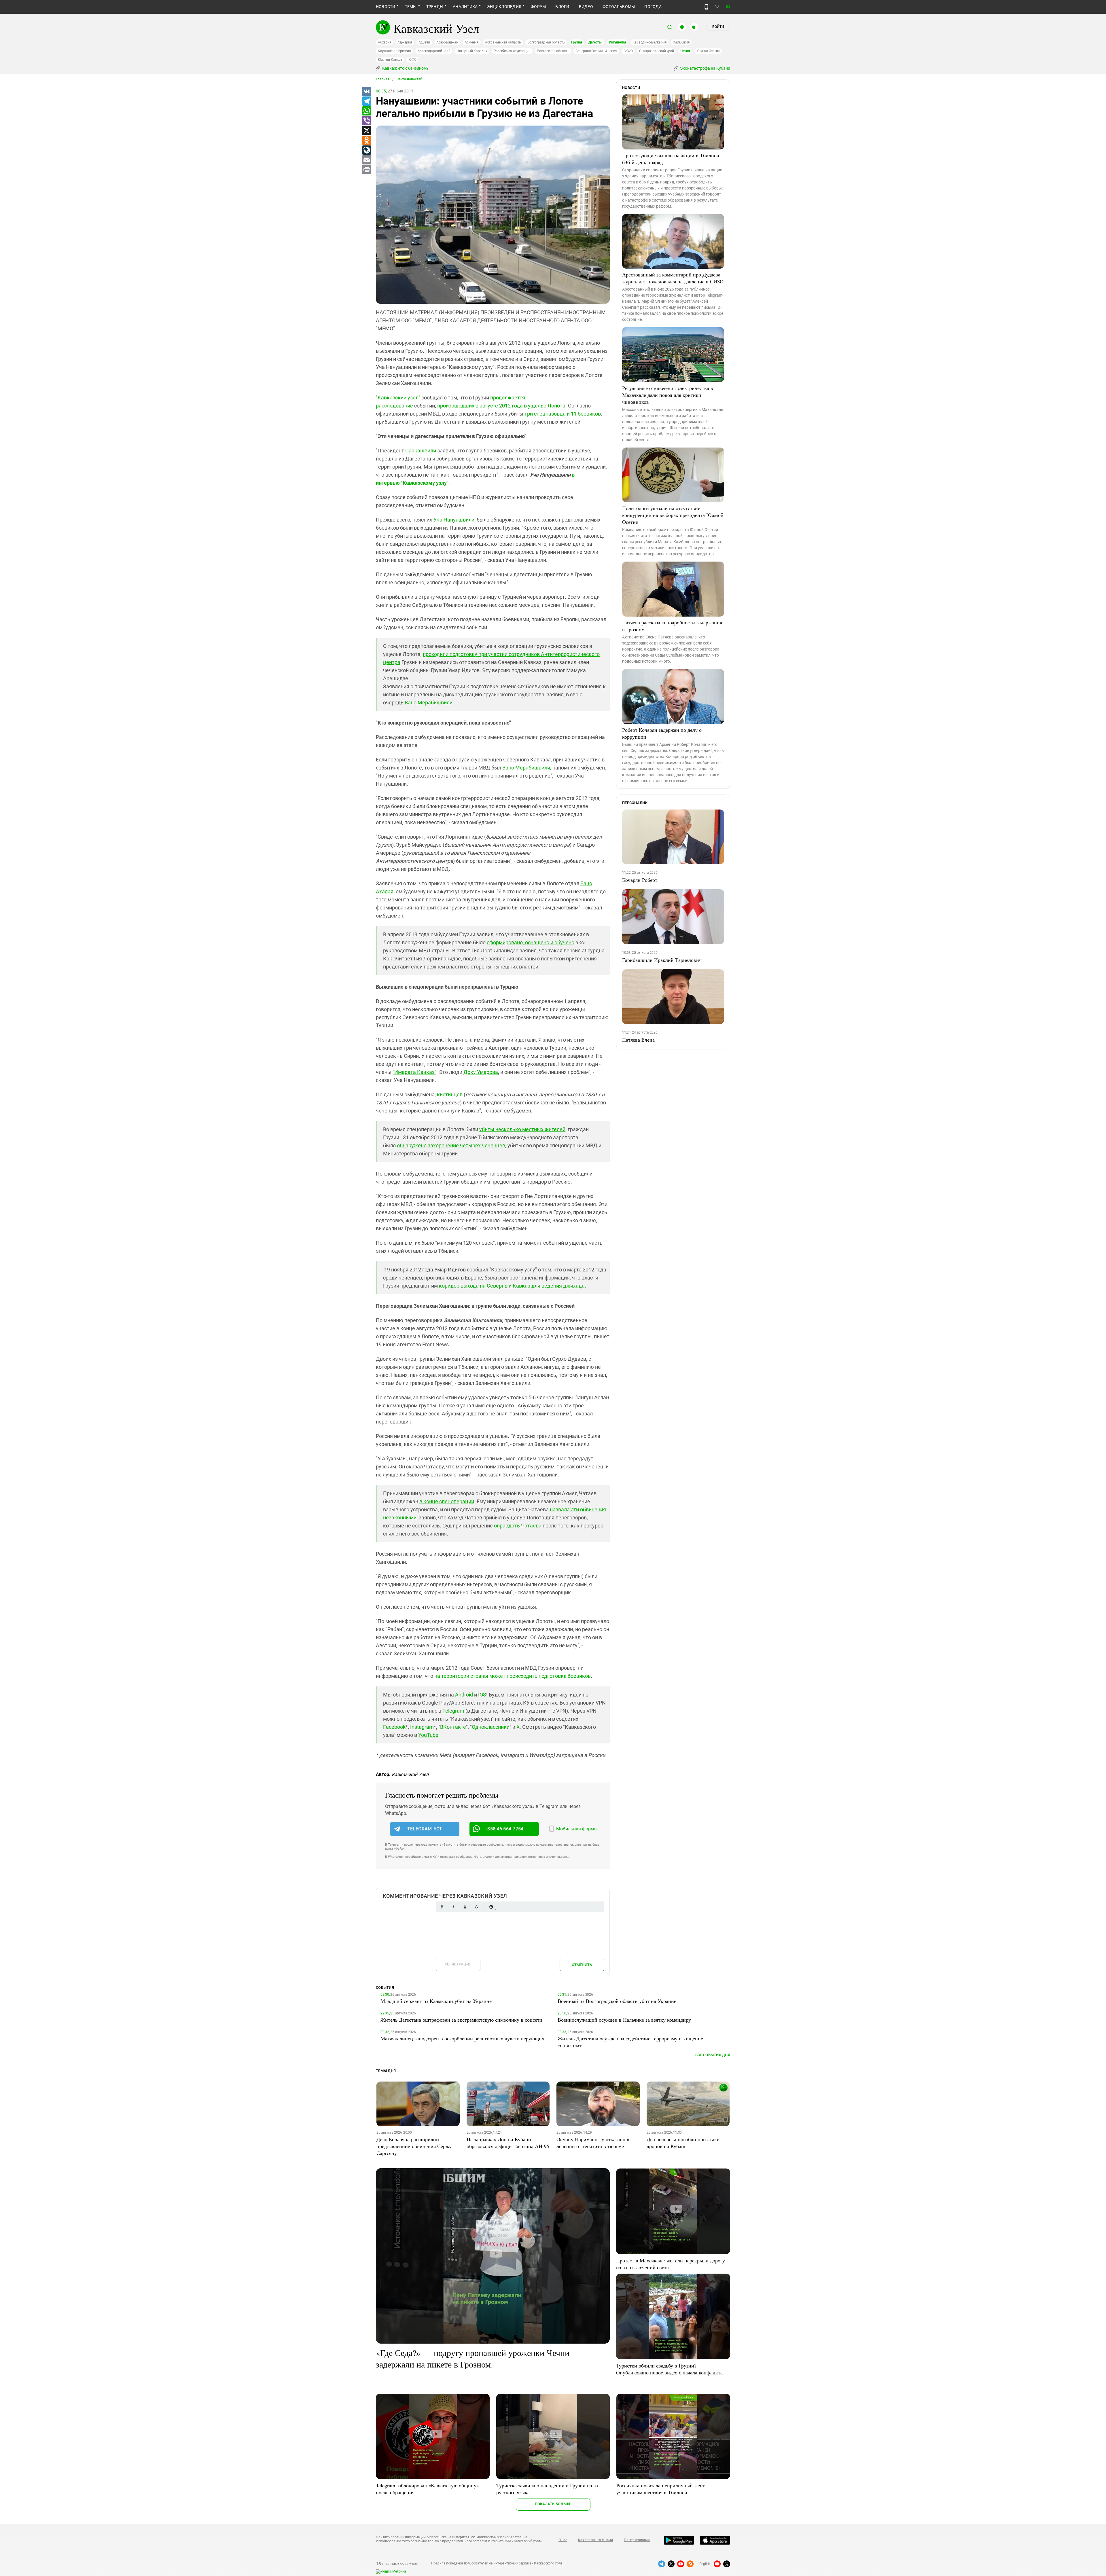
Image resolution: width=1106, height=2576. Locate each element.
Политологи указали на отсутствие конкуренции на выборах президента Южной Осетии (673, 515)
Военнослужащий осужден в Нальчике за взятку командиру (624, 2020)
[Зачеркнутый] (476, 1907)
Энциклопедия (504, 7)
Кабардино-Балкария (650, 42)
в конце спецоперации (447, 1501)
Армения (472, 42)
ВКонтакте (453, 1727)
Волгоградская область (546, 42)
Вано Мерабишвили (429, 703)
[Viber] (366, 121)
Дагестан (595, 42)
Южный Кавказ (390, 60)
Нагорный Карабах (472, 51)
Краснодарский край (434, 51)
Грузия (577, 42)
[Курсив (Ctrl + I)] (453, 1907)
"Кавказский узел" (398, 398)
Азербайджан (447, 42)
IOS (482, 1695)
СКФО (628, 51)
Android (464, 1695)
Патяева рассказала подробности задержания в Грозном (672, 626)
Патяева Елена (638, 1040)
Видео (586, 7)
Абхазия (385, 42)
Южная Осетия (708, 51)
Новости (386, 7)
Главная (383, 79)
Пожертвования (637, 2540)
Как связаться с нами (595, 2540)
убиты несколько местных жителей (522, 1129)
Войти (718, 27)
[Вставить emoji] (491, 1907)
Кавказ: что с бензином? (405, 68)
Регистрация (458, 1964)
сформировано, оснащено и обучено (531, 942)
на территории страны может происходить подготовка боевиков (513, 1676)
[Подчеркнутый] (465, 1907)
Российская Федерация (512, 51)
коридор (450, 1286)
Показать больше (553, 2504)
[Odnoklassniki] (366, 141)
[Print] (366, 170)
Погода (653, 7)
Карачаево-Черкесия (394, 51)
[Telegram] (366, 101)
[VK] (366, 92)
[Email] (366, 160)
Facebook (394, 1727)
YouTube (428, 1735)
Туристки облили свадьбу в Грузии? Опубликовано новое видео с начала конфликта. (670, 2369)
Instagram (422, 1727)
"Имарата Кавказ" (414, 1072)
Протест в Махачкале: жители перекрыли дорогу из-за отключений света (671, 2264)
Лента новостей (409, 79)
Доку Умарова (481, 1072)
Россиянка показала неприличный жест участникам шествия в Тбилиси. (660, 2489)
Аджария (405, 42)
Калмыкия (681, 42)
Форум (538, 7)
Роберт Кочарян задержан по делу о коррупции (662, 733)
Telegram (453, 1711)
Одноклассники (491, 1727)
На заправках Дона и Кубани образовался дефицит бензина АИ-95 (508, 2143)
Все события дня (713, 2055)
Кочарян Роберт (640, 880)
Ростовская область (553, 51)
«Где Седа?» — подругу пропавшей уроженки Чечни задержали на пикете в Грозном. (473, 2358)
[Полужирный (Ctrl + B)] (442, 1907)
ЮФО (412, 60)
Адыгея (424, 42)
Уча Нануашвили (454, 520)
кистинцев (450, 1094)
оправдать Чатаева (518, 1526)
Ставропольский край (657, 51)
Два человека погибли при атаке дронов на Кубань (683, 2143)
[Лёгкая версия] (706, 7)
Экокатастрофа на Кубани (705, 68)
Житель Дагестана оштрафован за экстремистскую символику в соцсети (461, 2020)
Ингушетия (618, 42)
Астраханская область (503, 42)
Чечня (685, 51)
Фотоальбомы (619, 7)
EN (728, 7)
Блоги (562, 7)
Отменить (582, 1965)
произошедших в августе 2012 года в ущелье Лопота (501, 406)
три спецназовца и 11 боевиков (563, 414)
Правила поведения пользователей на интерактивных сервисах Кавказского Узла (497, 2563)
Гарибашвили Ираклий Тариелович (662, 960)
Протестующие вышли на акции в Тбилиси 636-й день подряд (671, 159)
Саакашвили (421, 451)
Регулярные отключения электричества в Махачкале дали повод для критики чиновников (668, 395)
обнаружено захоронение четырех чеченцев (451, 1145)
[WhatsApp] (366, 111)
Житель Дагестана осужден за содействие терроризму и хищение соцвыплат (630, 2042)
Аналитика (465, 7)
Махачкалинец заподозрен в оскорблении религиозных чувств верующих (462, 2038)
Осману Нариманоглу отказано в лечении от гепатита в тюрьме (593, 2143)
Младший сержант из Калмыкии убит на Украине (436, 2001)
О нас (563, 2540)
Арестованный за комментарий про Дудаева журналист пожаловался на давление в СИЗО (673, 278)
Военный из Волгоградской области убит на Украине (617, 2001)
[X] (366, 131)
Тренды (435, 7)
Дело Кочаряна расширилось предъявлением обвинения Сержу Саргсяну (414, 2146)
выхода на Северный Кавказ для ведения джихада (523, 1286)
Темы (411, 7)
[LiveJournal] (366, 150)
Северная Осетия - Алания (596, 51)
